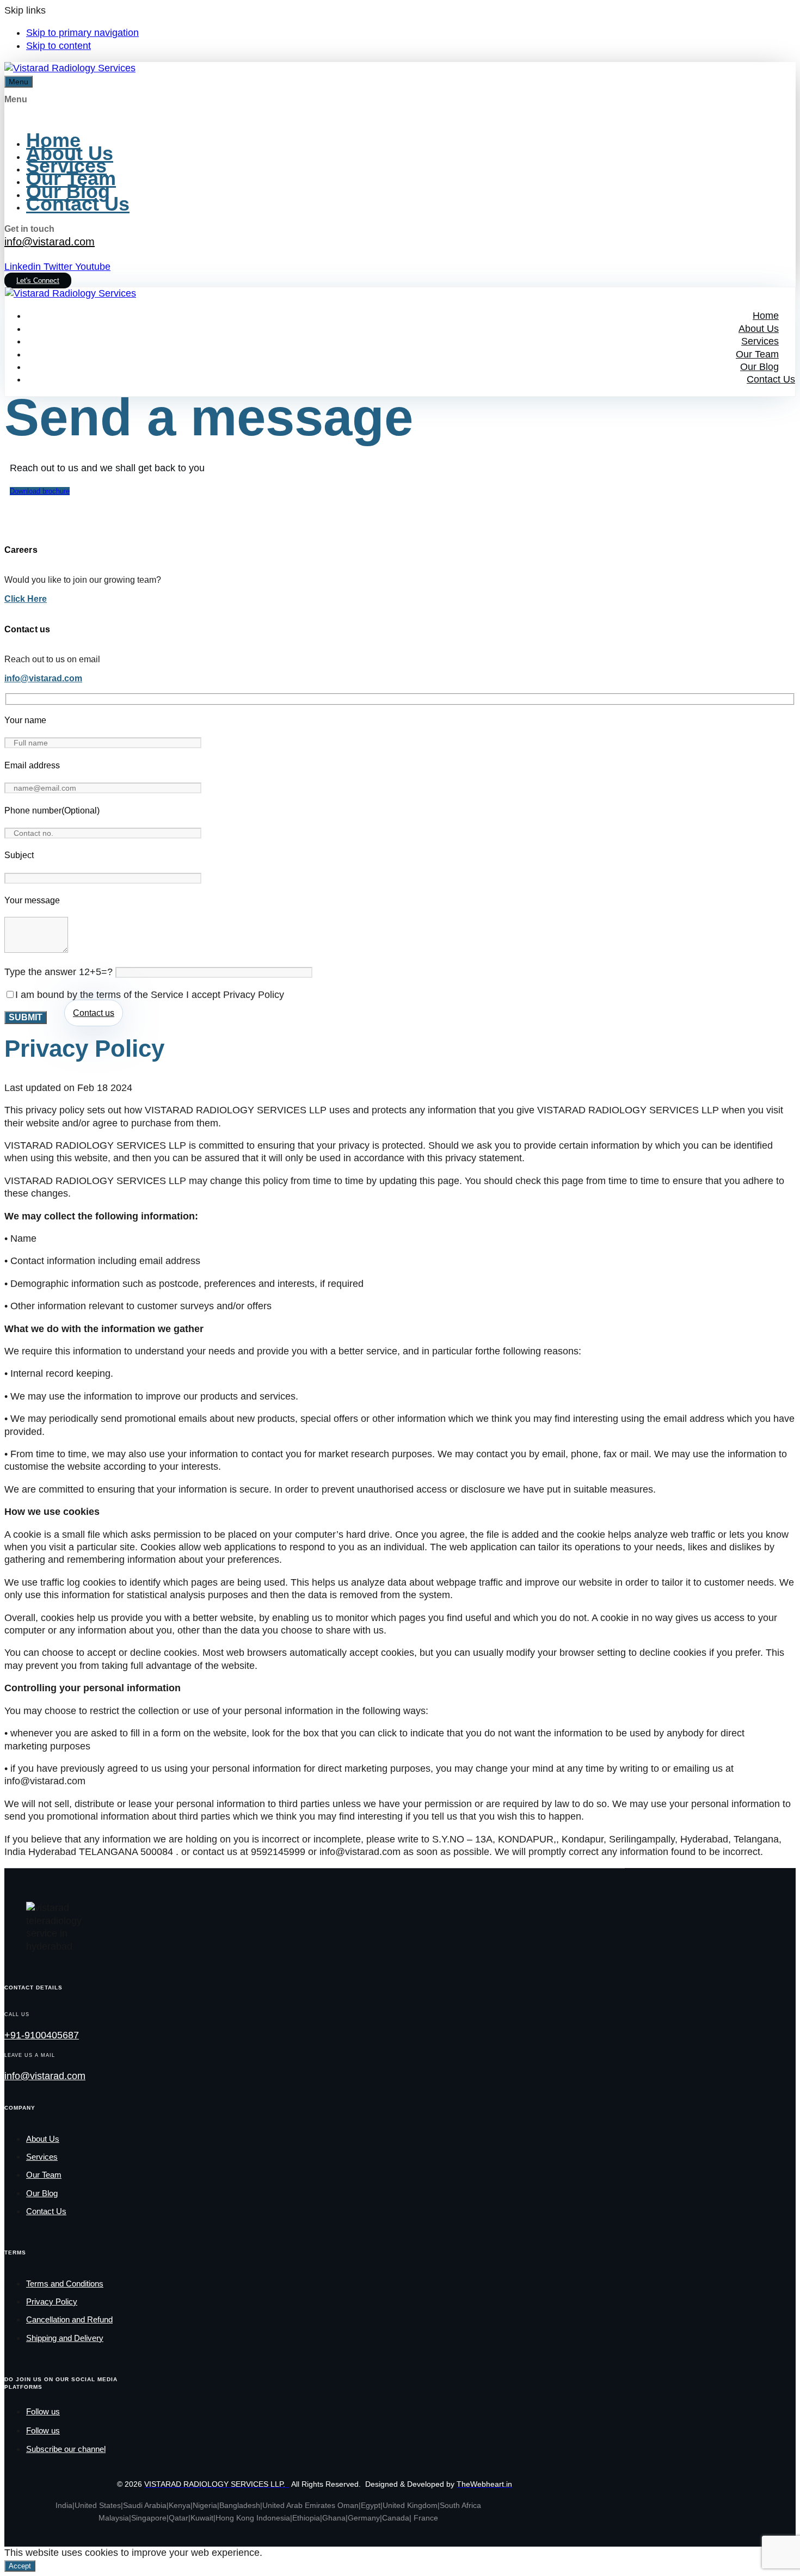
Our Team (71, 178)
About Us (70, 153)
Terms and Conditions (65, 2284)
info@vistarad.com (50, 242)
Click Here (26, 599)
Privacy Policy (52, 2301)
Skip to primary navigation (82, 33)
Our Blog (68, 191)
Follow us (43, 2411)
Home (53, 140)
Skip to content (59, 46)
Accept (20, 2566)
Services (66, 166)
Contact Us (78, 204)
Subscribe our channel (66, 2449)
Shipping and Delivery (65, 2338)
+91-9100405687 (42, 2035)
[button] (19, 82)
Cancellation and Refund (69, 2319)
